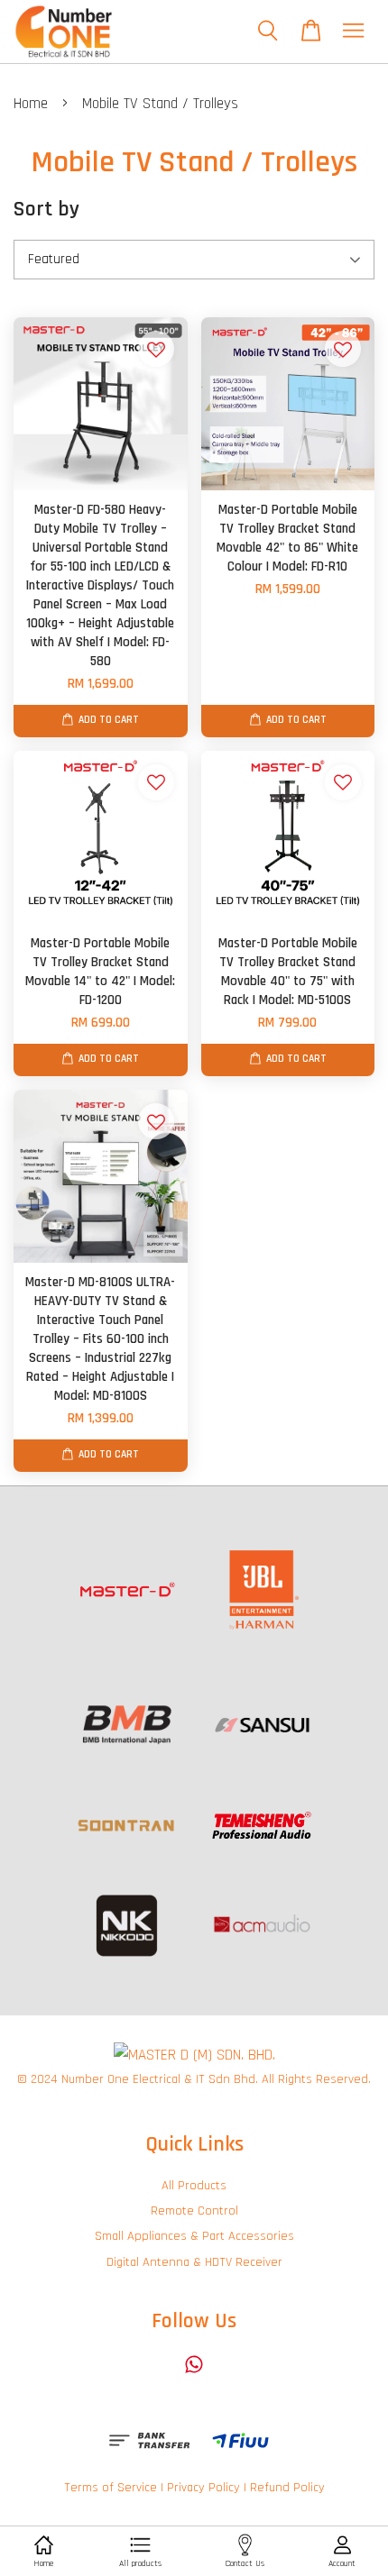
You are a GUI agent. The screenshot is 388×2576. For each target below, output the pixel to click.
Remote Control (194, 2211)
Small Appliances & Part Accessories (194, 2236)
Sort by (46, 209)
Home (31, 104)
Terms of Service (111, 2488)
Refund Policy (287, 2488)
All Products (194, 2186)
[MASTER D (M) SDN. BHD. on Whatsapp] (194, 2373)
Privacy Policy (203, 2488)
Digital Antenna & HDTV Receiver (194, 2262)
